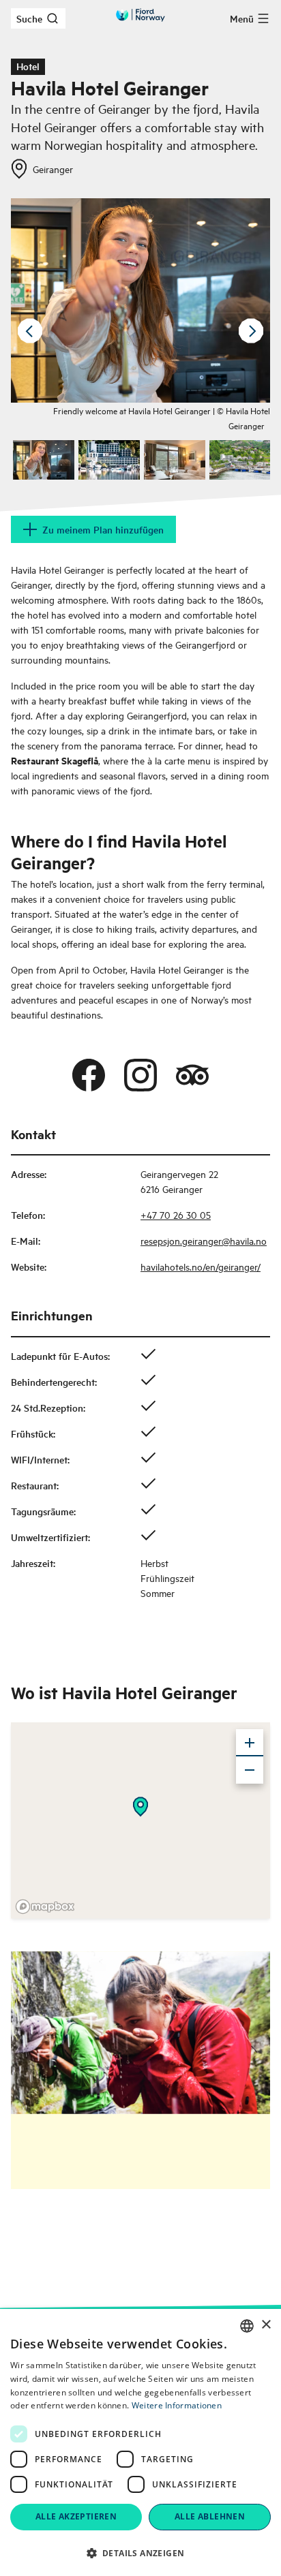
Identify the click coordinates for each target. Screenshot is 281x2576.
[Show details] (140, 1807)
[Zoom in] (250, 1743)
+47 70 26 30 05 (176, 1214)
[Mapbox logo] (45, 1907)
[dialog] (140, 2442)
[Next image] (251, 331)
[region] (140, 1820)
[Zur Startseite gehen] (140, 15)
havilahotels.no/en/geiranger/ (201, 1266)
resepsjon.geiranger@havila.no (204, 1240)
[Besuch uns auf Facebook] (89, 1075)
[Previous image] (30, 331)
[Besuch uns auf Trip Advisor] (192, 1075)
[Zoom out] (250, 1770)
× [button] (266, 2325)
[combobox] (247, 2326)
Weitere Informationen (177, 2405)
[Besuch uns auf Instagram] (140, 1075)
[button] (140, 2553)
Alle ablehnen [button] (210, 2516)
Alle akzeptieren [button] (76, 2516)
